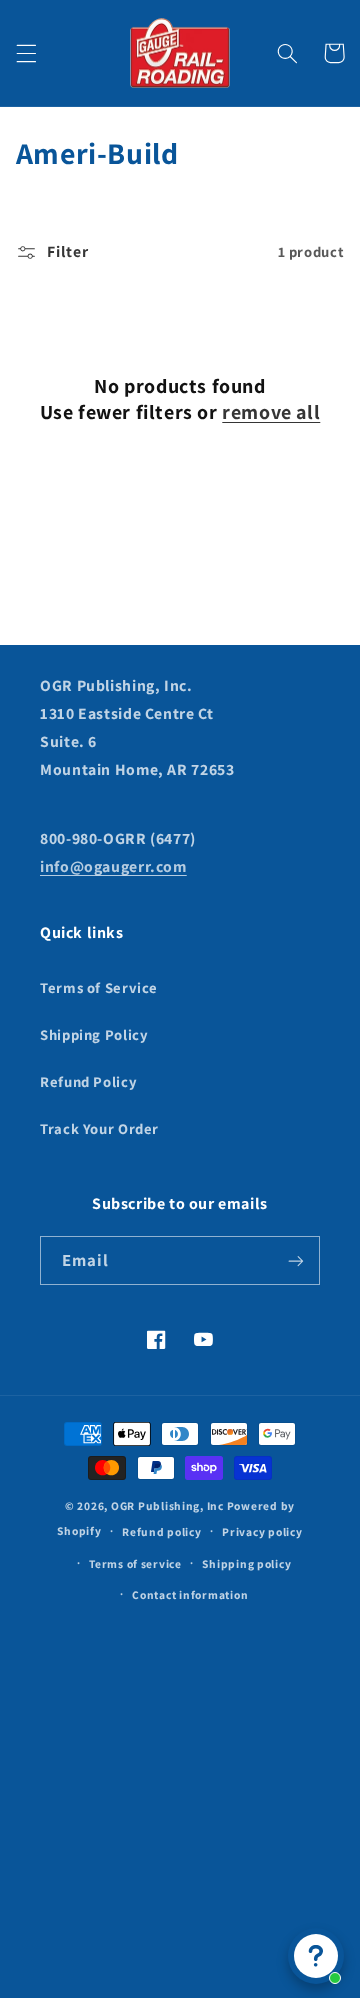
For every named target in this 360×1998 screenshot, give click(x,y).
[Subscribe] (296, 1260)
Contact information (190, 1594)
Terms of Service (99, 987)
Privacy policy (262, 1531)
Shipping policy (246, 1563)
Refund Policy (88, 1081)
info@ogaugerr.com (113, 866)
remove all (271, 412)
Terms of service (135, 1563)
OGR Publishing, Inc (167, 1505)
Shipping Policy (94, 1034)
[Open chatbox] (316, 1956)
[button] (26, 53)
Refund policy (162, 1531)
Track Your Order (99, 1128)
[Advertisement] (180, 1791)
